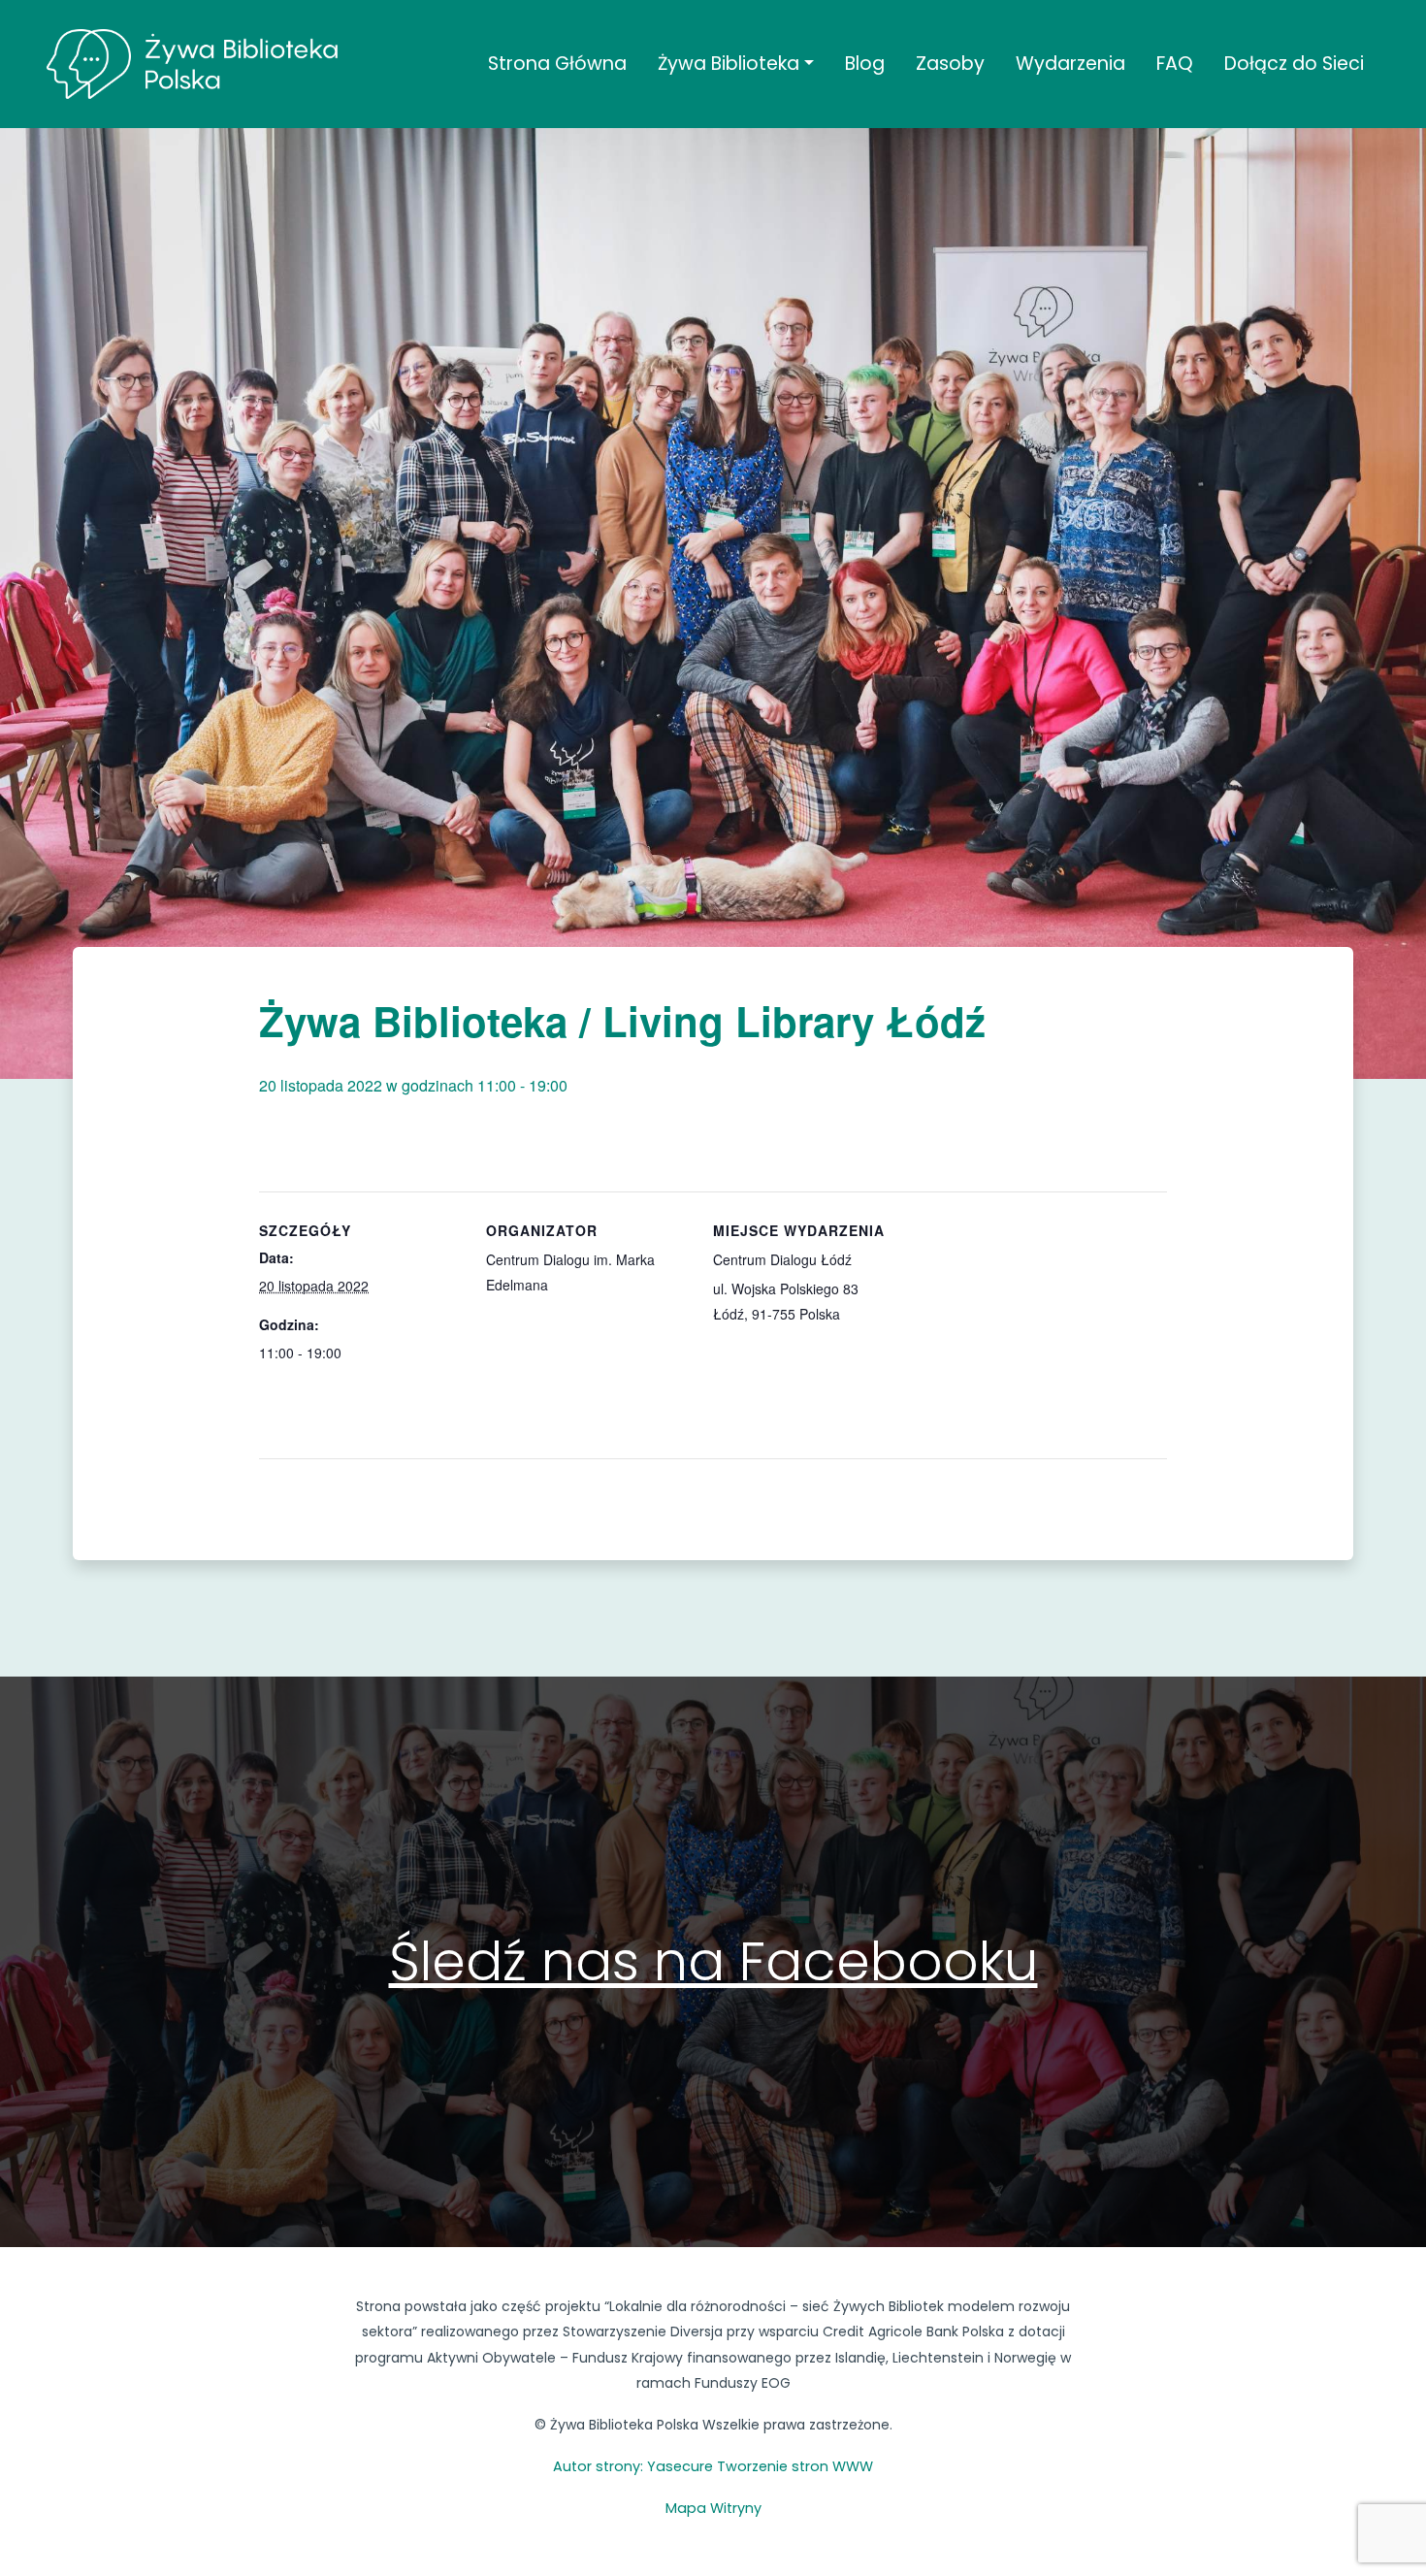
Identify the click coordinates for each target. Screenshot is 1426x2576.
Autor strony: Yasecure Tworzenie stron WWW (713, 2466)
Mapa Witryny (713, 2508)
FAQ (1175, 64)
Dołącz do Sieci (1294, 64)
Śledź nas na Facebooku (713, 1961)
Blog (865, 64)
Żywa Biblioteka (729, 64)
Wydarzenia (1070, 64)
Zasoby (950, 64)
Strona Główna (557, 64)
